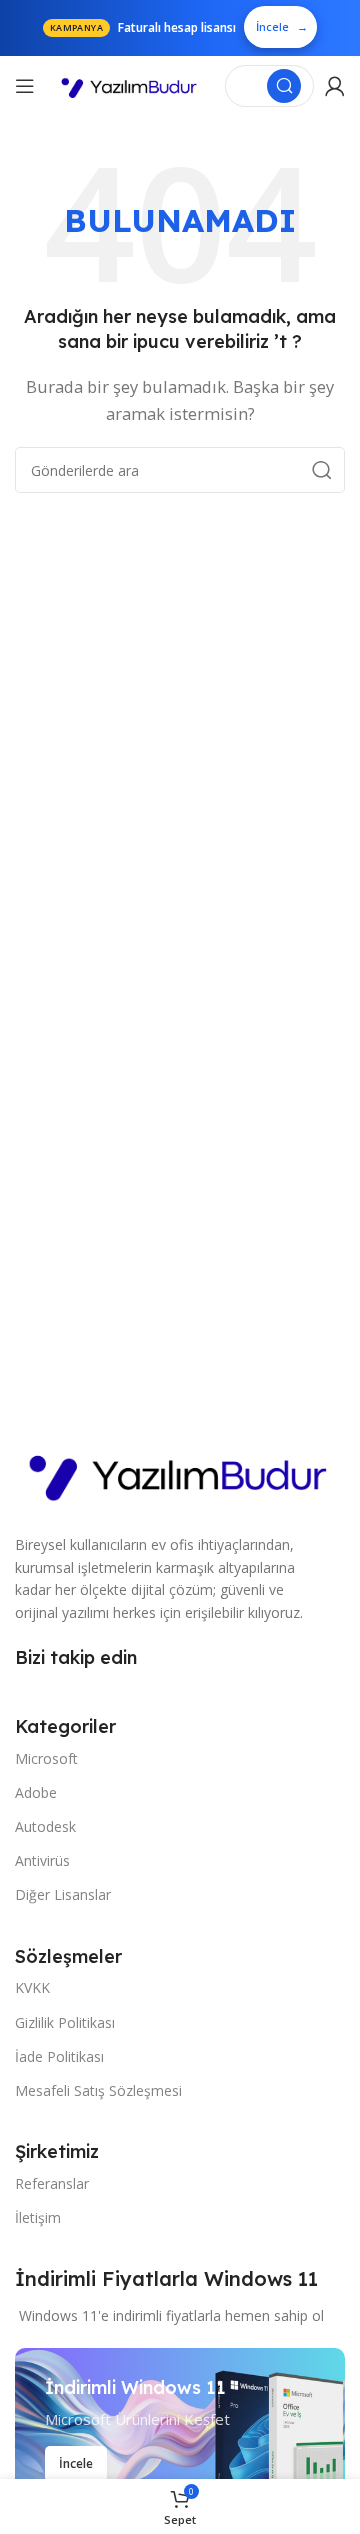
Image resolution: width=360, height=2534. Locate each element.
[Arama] (284, 86)
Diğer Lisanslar (63, 1894)
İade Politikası (59, 2056)
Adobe (36, 1792)
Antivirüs (42, 1860)
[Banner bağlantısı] (180, 2429)
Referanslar (52, 2183)
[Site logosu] (130, 86)
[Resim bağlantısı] (180, 1472)
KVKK (32, 1987)
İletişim (38, 2217)
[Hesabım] (335, 86)
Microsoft (46, 1758)
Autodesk (45, 1826)
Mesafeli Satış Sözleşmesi (98, 2090)
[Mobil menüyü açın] (25, 86)
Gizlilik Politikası (65, 2022)
